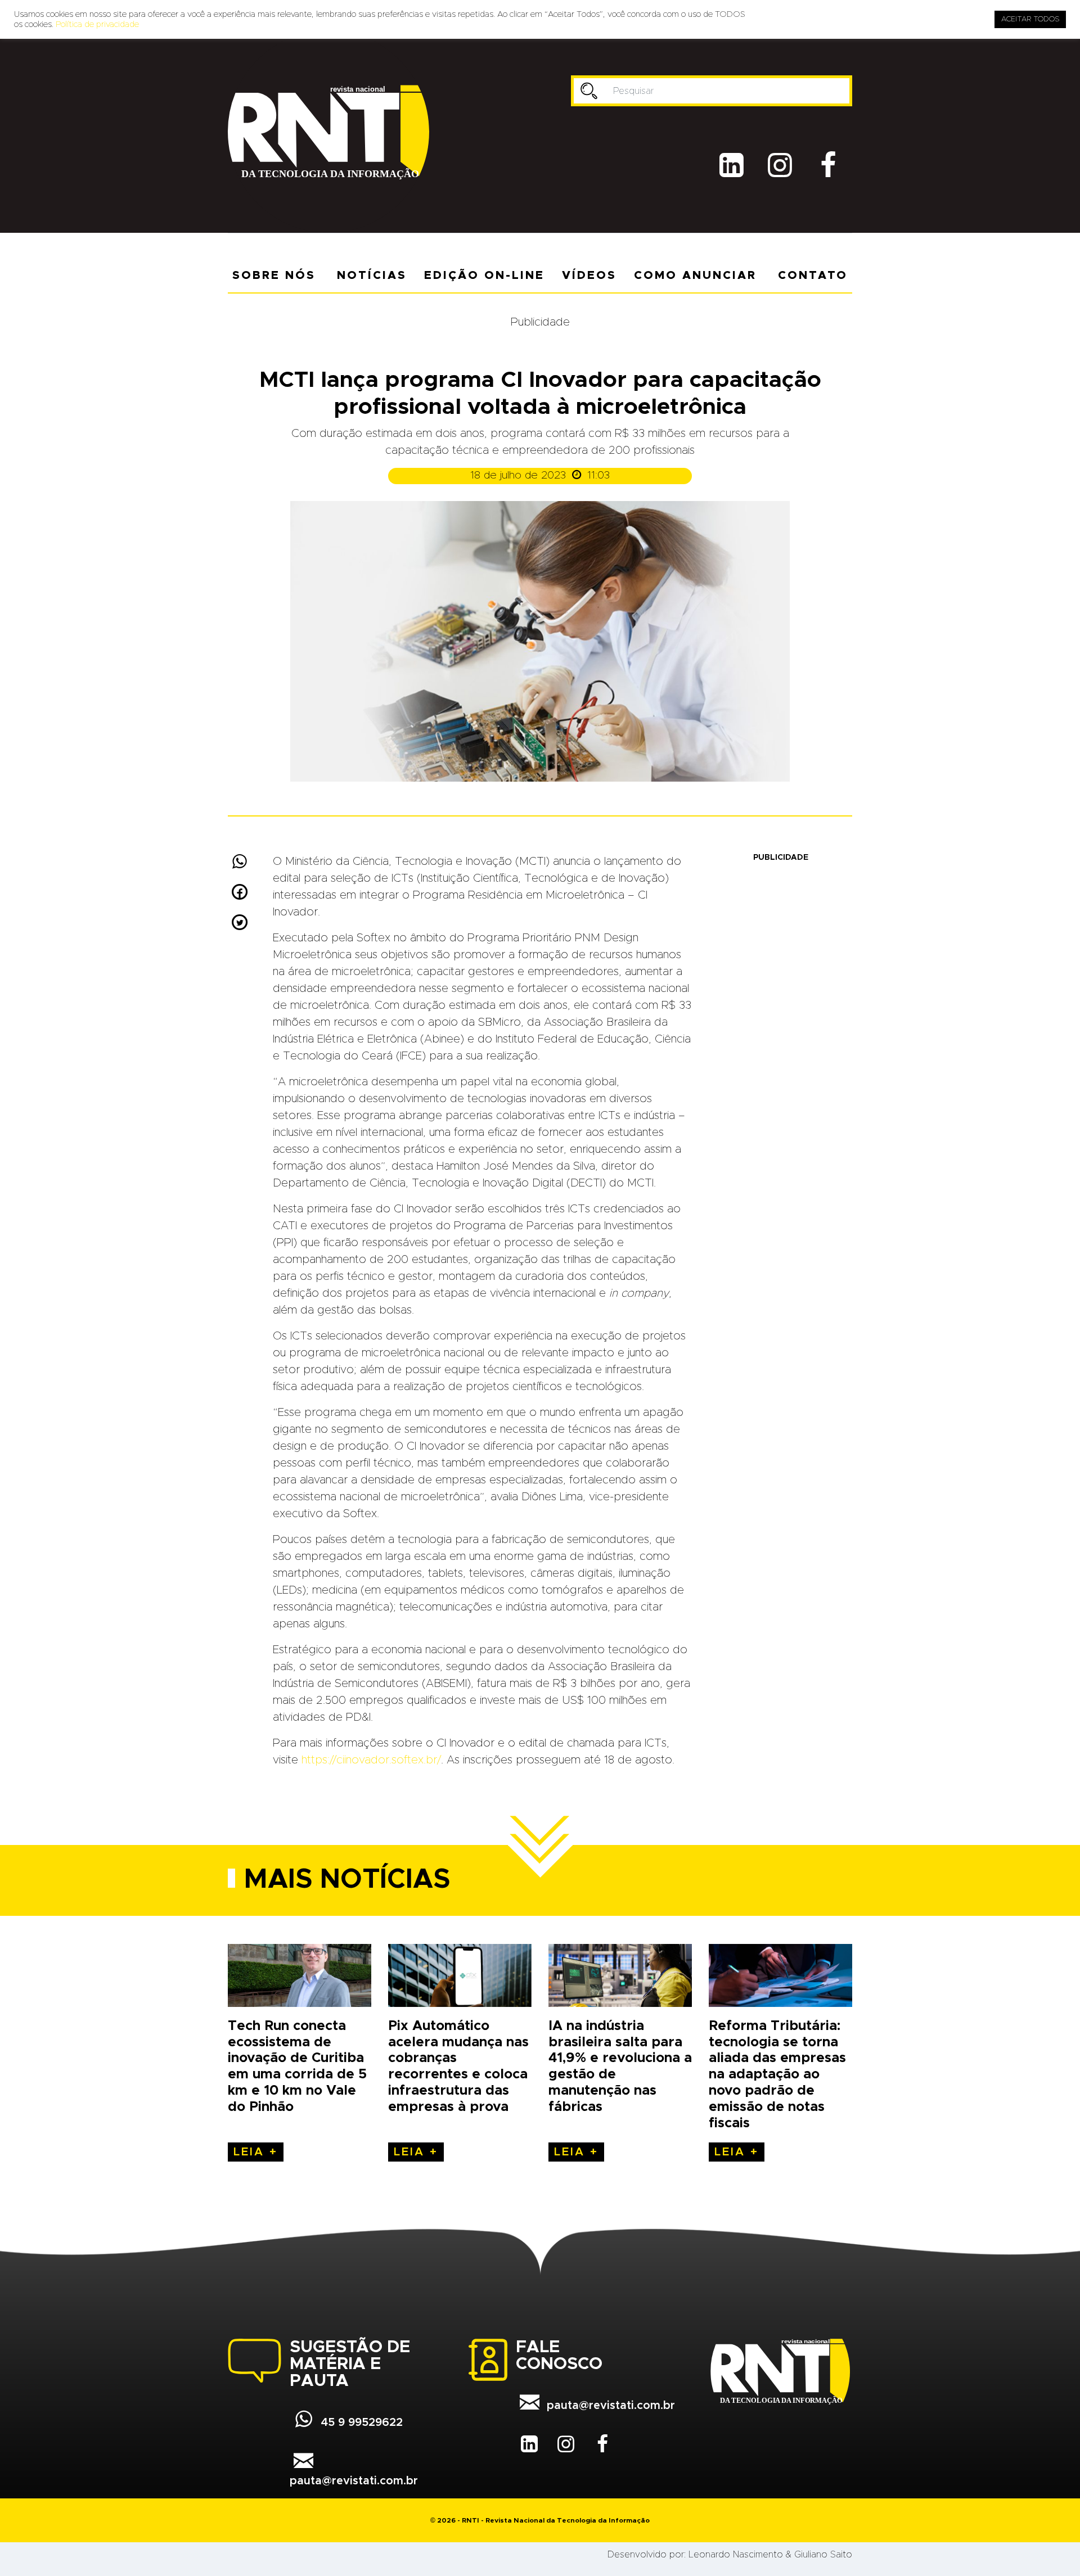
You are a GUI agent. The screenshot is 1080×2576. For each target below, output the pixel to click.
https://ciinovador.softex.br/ (371, 1760)
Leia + (256, 2152)
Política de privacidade (97, 24)
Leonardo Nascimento (736, 2555)
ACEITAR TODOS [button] (1030, 19)
